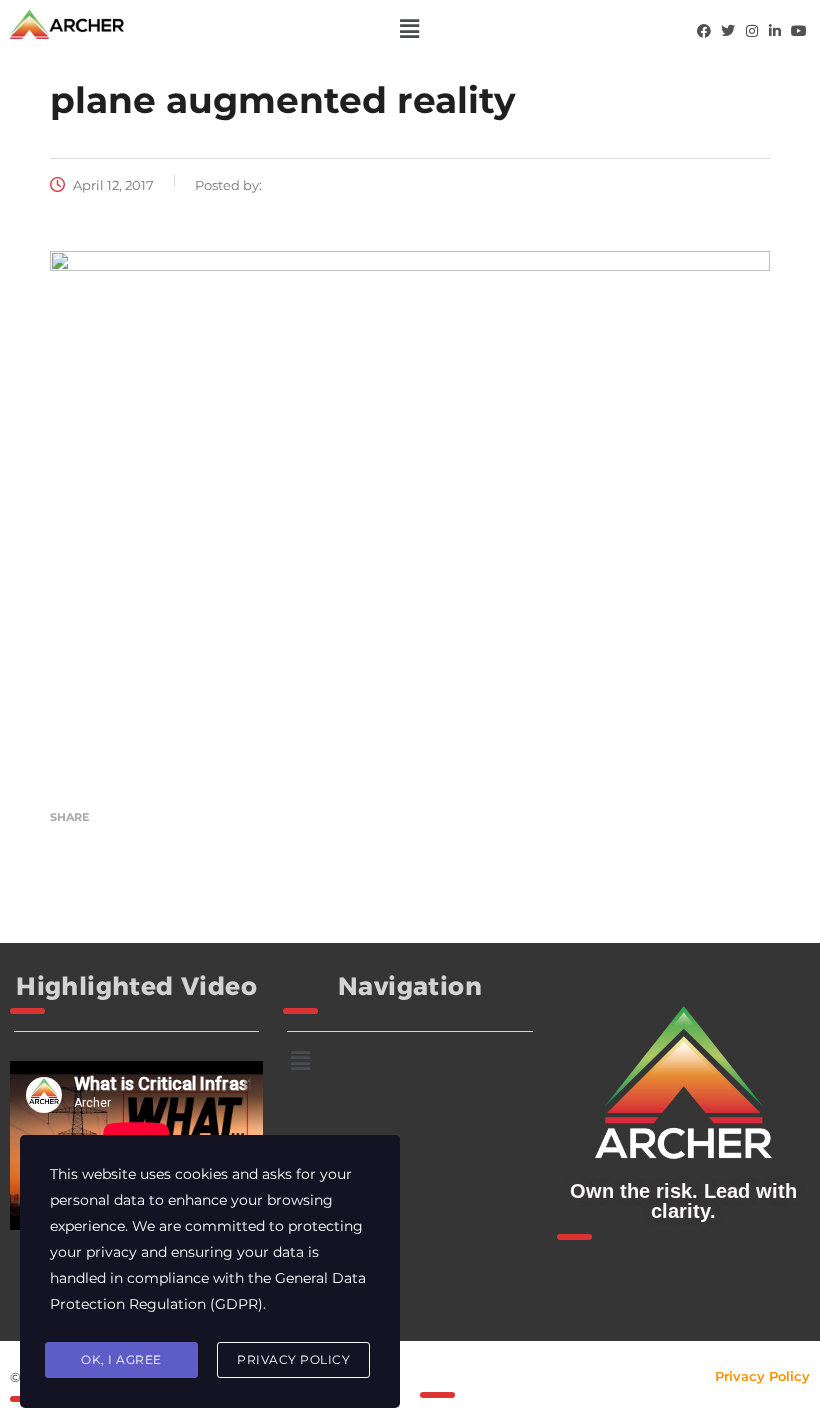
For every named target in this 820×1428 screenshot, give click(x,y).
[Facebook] (704, 31)
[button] (410, 29)
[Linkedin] (775, 31)
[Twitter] (728, 31)
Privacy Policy (762, 1376)
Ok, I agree (121, 1359)
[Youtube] (799, 31)
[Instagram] (752, 31)
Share (69, 817)
